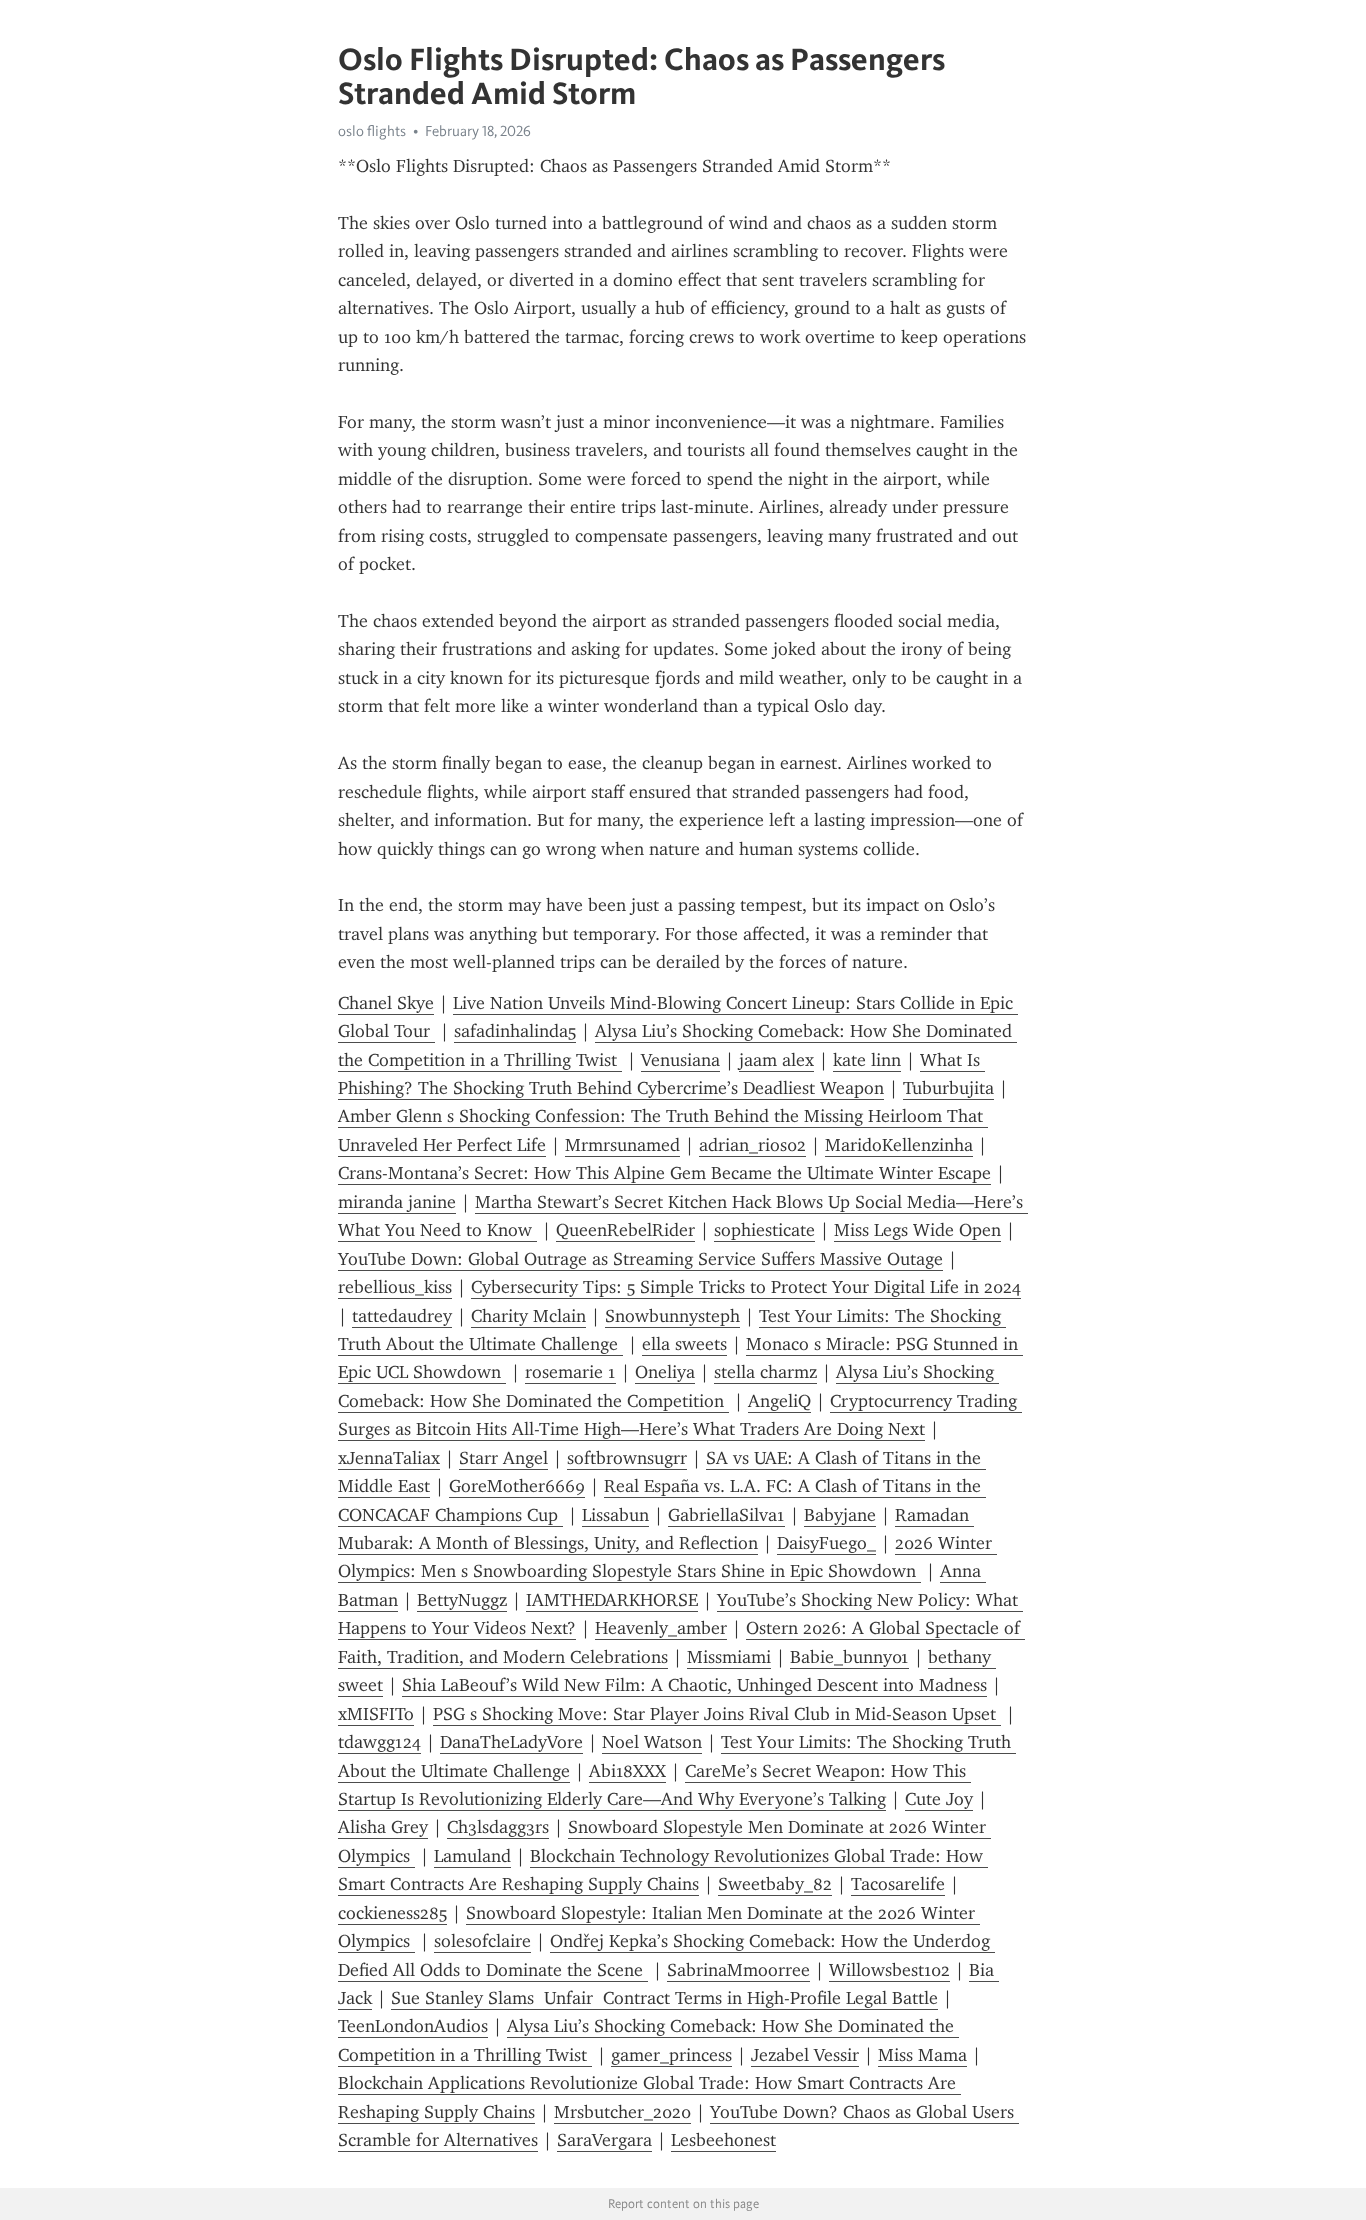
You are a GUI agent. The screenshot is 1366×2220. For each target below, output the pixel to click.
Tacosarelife (898, 1884)
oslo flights (372, 131)
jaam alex (776, 1060)
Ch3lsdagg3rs (498, 1827)
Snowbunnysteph (672, 1316)
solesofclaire (482, 1941)
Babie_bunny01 (849, 1657)
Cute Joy (939, 1799)
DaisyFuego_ (826, 1543)
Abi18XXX (627, 1771)
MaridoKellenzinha (899, 1145)
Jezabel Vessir (805, 2055)
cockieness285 (392, 1913)
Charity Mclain (528, 1316)
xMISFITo (376, 1714)
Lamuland (472, 1856)
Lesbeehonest (723, 2140)
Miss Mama (922, 2055)
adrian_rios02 (752, 1145)
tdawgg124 (379, 1742)
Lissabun (615, 1515)
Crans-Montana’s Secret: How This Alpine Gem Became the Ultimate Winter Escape (664, 1173)
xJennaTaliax (389, 1458)
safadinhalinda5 (515, 1031)
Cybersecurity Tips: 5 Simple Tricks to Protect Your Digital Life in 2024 (746, 1287)
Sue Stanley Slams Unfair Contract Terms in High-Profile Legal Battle (664, 1998)
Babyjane (840, 1515)
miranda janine (397, 1202)
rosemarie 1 (570, 1372)
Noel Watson (652, 1742)
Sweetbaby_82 (775, 1884)
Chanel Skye (386, 1003)
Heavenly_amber (661, 1628)
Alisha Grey (383, 1827)
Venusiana (680, 1060)
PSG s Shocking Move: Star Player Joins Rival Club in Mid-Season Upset (717, 1714)
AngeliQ (779, 1401)
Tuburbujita (948, 1088)
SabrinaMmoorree (738, 1970)
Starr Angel (503, 1458)
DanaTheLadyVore (511, 1742)
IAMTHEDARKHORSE (612, 1600)
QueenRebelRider (625, 1230)
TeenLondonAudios (413, 2026)
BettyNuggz (462, 1600)
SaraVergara (604, 2140)
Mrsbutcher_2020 (622, 2112)
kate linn (867, 1060)
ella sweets (684, 1344)
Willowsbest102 (889, 1970)
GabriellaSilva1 (726, 1515)
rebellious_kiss (395, 1287)
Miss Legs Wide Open (917, 1230)
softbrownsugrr (627, 1458)
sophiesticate (764, 1230)
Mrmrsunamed (622, 1145)
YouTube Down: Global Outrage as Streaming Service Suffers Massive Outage (640, 1259)
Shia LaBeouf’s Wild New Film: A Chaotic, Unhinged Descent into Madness (694, 1685)
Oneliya (665, 1372)
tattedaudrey (402, 1316)
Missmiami (729, 1657)
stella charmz (765, 1372)
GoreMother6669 (517, 1486)
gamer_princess (671, 2055)
